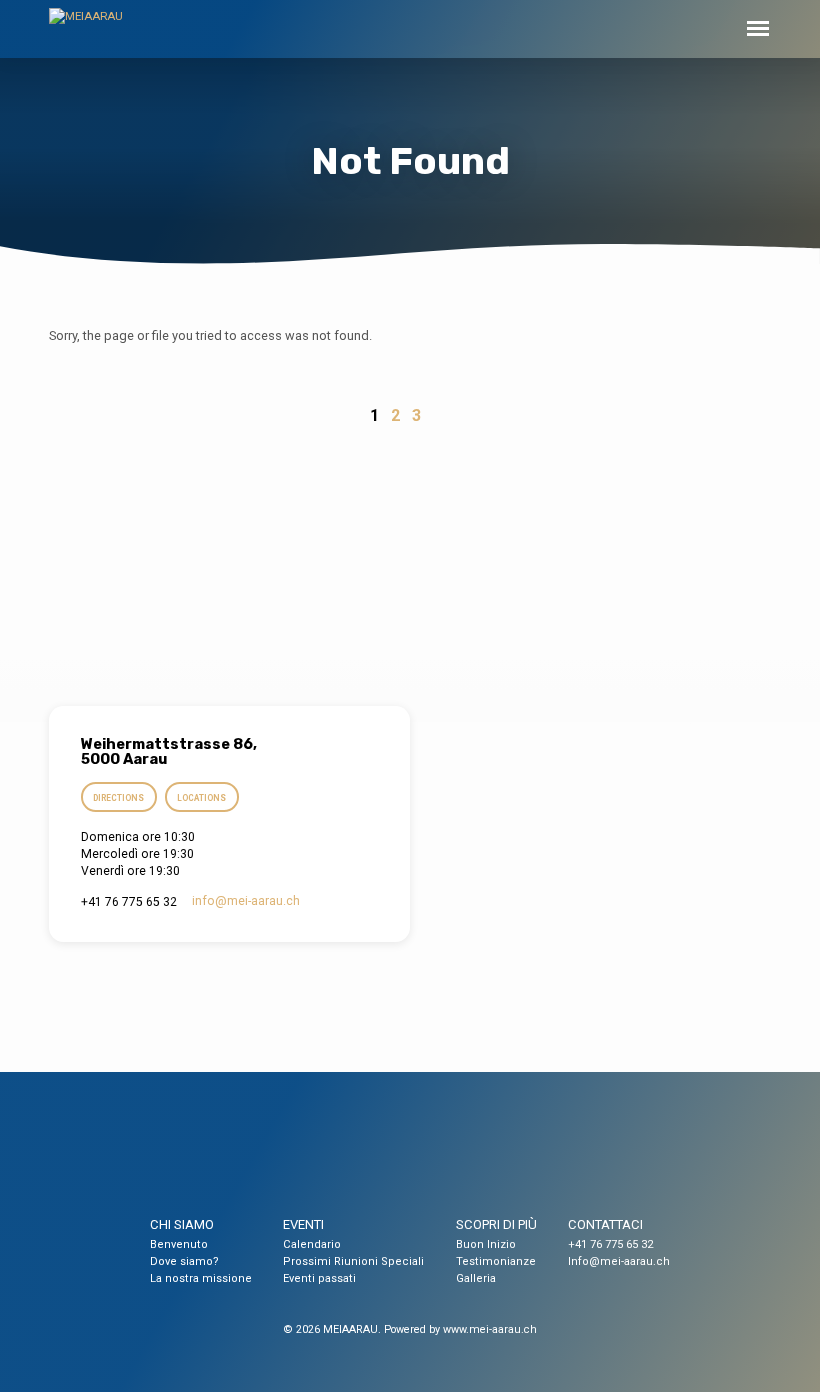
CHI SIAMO (182, 1224)
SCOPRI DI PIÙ (496, 1224)
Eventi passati (319, 1278)
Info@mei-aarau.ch (619, 1261)
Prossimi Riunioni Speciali (353, 1261)
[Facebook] (392, 1156)
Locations (201, 798)
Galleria (476, 1278)
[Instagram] (429, 1156)
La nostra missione (201, 1278)
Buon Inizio (486, 1244)
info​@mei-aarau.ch (246, 901)
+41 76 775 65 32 (610, 1244)
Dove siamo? (184, 1261)
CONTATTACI (605, 1224)
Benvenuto (179, 1244)
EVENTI (303, 1224)
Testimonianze (496, 1261)
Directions (118, 798)
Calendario (312, 1244)
